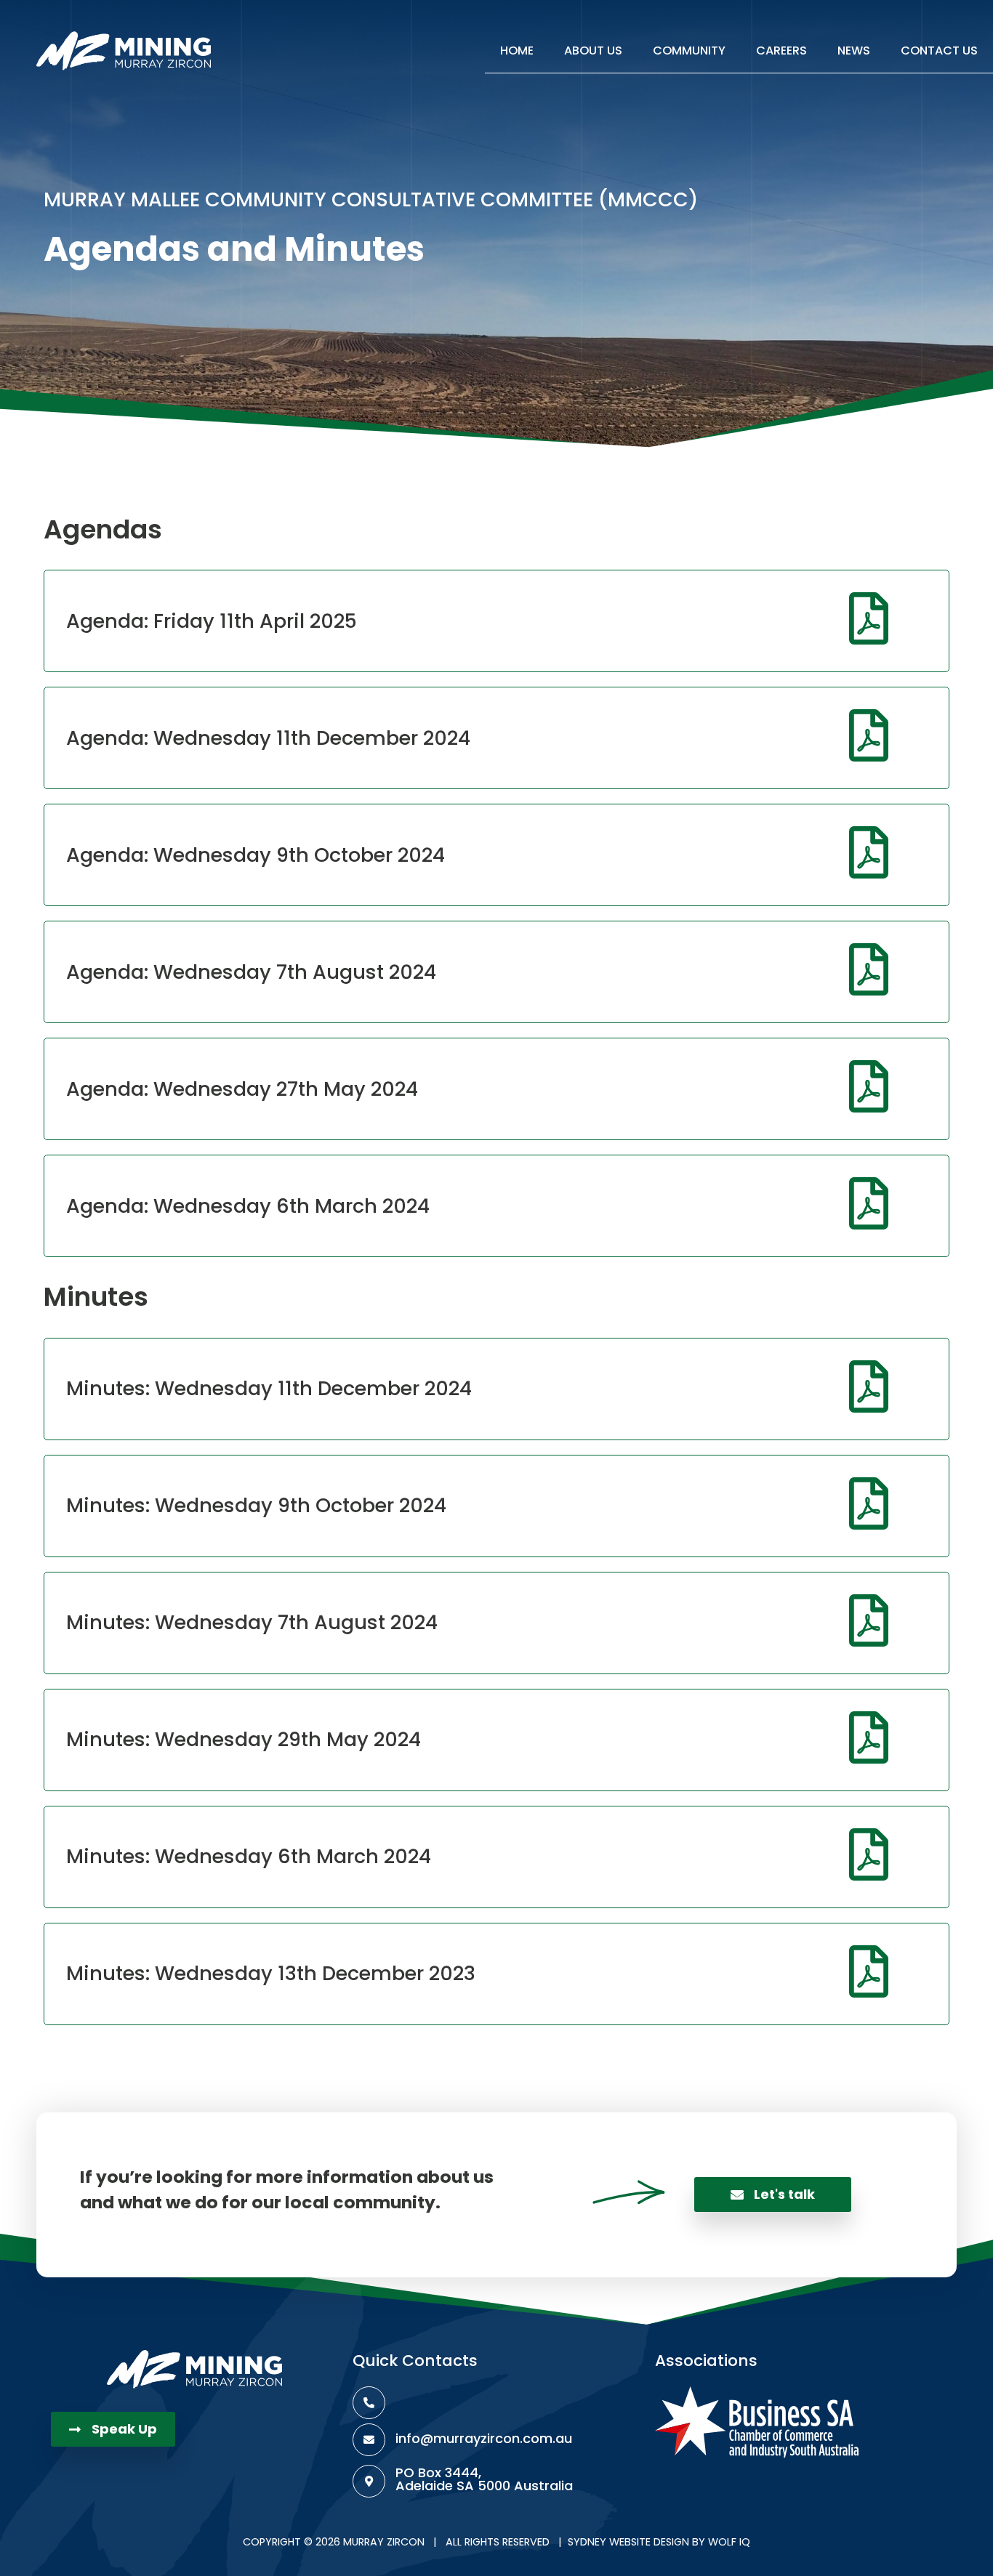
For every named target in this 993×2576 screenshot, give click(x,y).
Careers (781, 51)
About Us (593, 51)
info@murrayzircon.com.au (484, 2438)
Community (689, 51)
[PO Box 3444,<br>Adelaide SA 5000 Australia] (369, 2481)
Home (517, 51)
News (854, 51)
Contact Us (939, 51)
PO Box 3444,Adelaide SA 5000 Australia (484, 2479)
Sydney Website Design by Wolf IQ (659, 2542)
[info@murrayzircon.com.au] (369, 2440)
